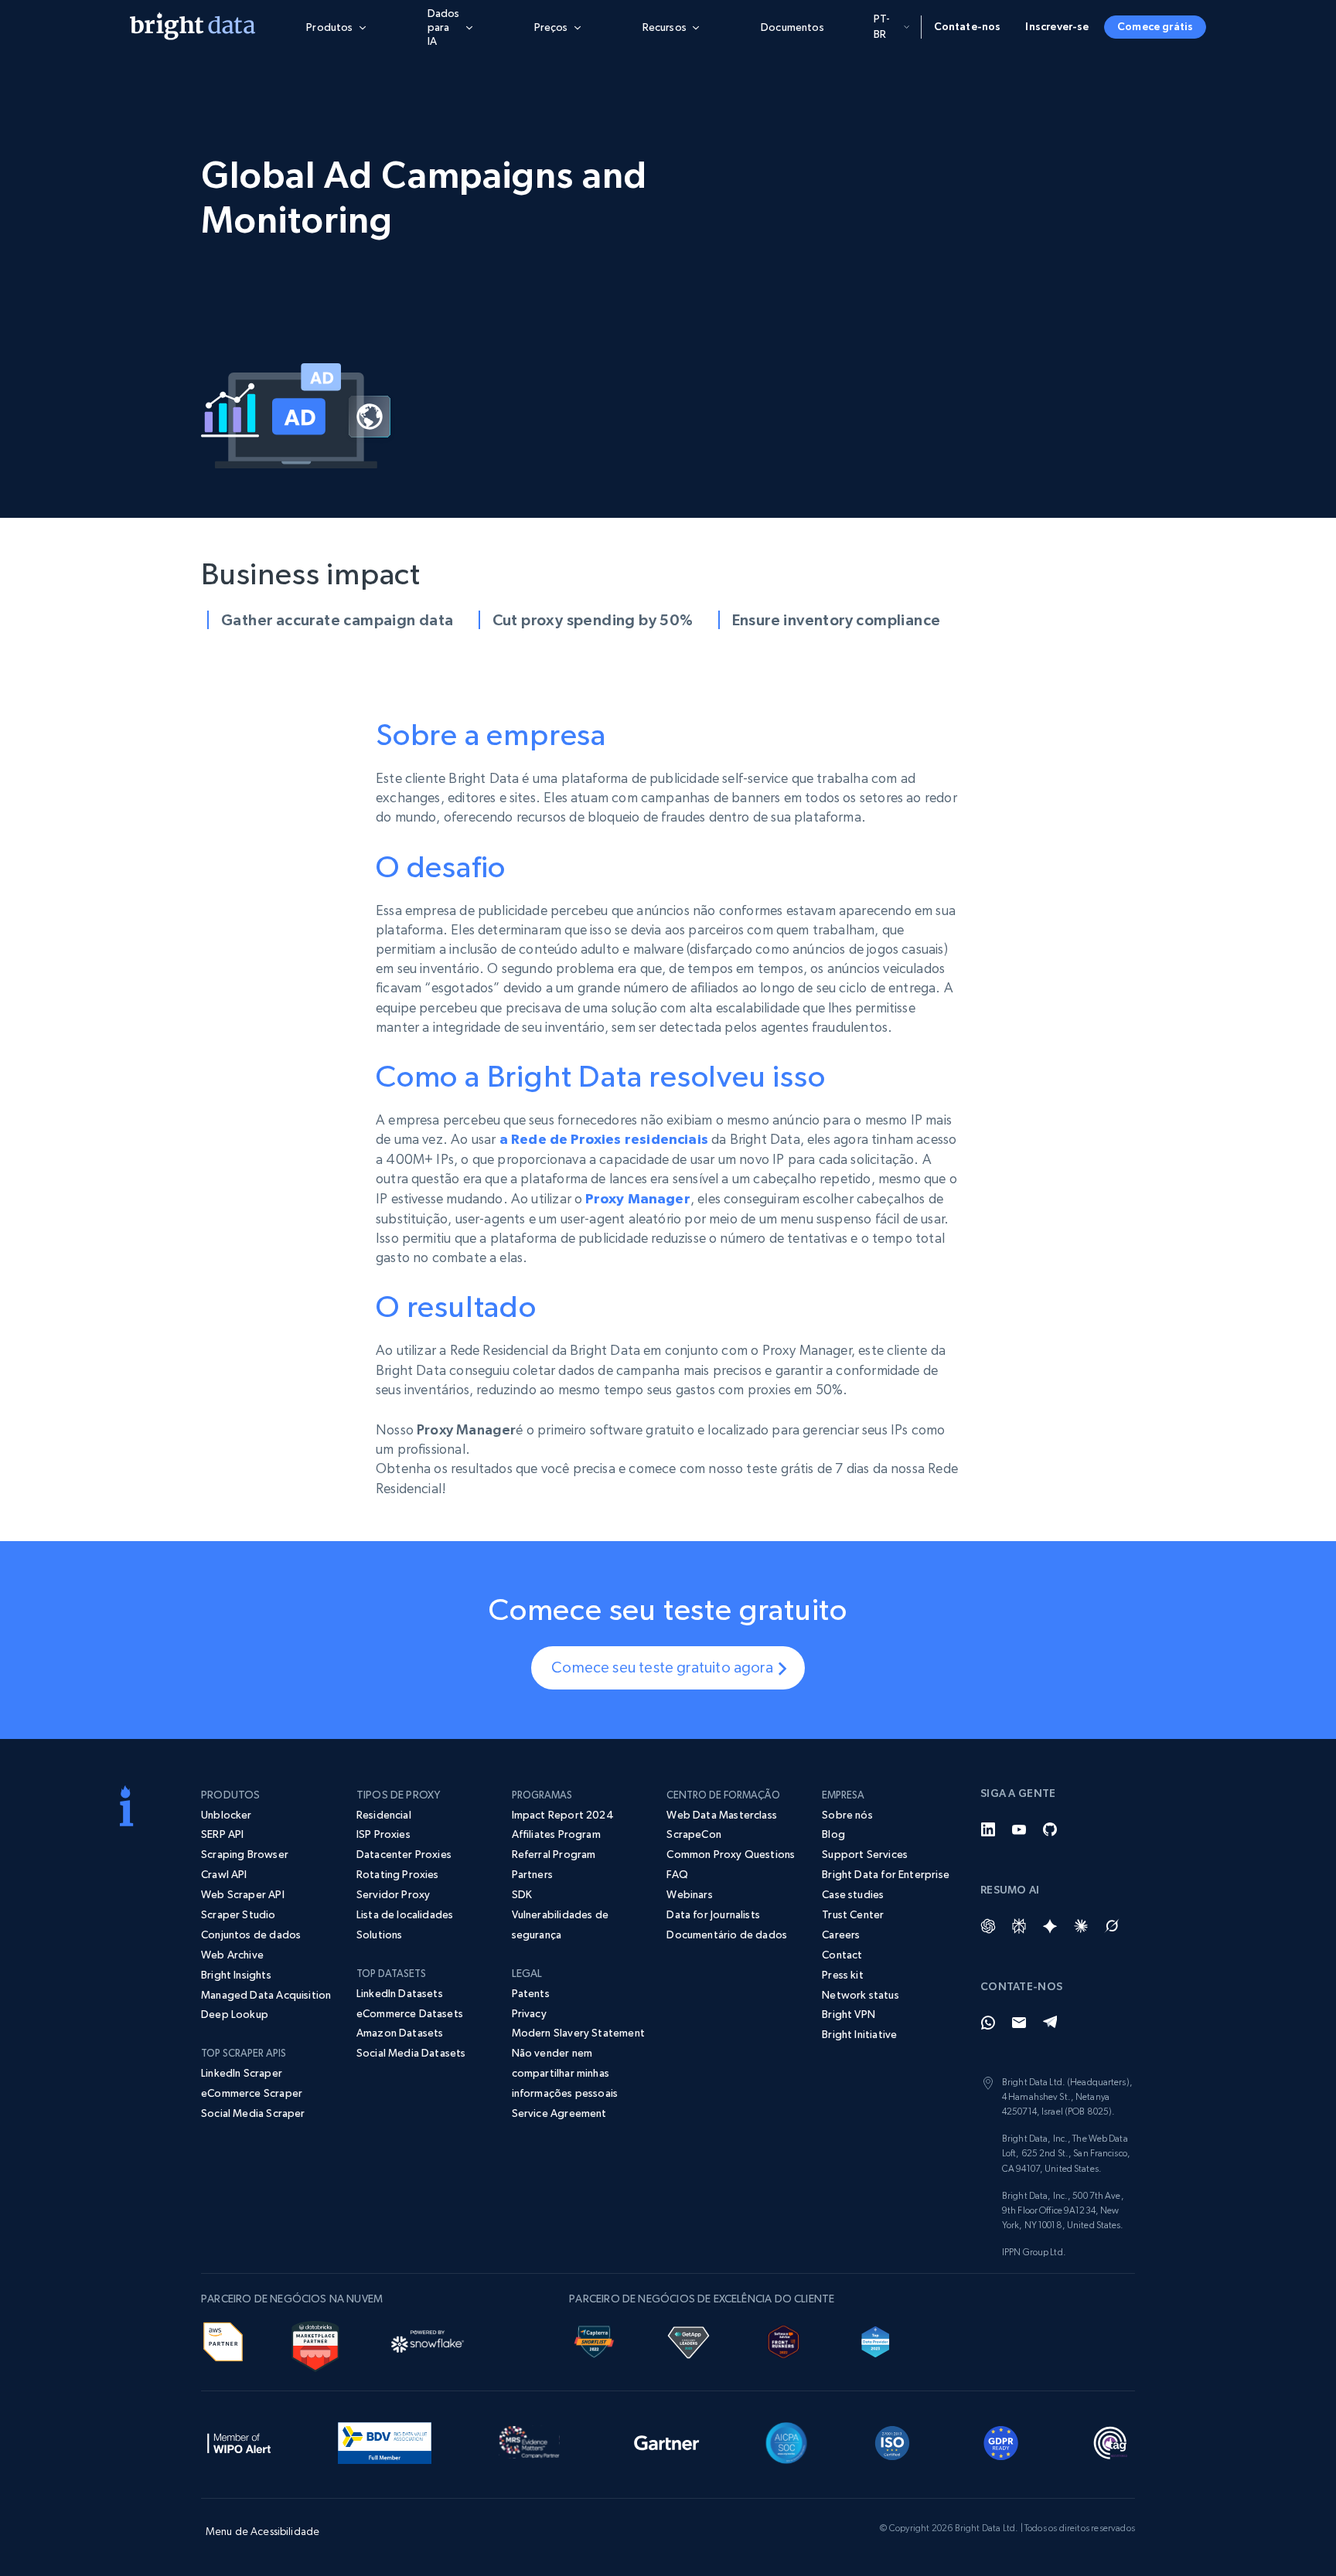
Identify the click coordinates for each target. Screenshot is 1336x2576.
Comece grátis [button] (1155, 26)
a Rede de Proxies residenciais (604, 1139)
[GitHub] (1050, 1829)
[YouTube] (1019, 1829)
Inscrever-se (1057, 26)
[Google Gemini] (1050, 1926)
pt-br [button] (882, 26)
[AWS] (223, 2339)
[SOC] (787, 2441)
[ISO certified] (892, 2441)
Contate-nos (968, 26)
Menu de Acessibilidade (262, 2531)
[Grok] (1112, 1926)
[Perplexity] (1019, 1926)
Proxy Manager (637, 1199)
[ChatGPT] (988, 1926)
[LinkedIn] (988, 1829)
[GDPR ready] (1001, 2441)
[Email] (1019, 2023)
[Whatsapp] (988, 2023)
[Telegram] (1050, 2023)
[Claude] (1081, 1926)
